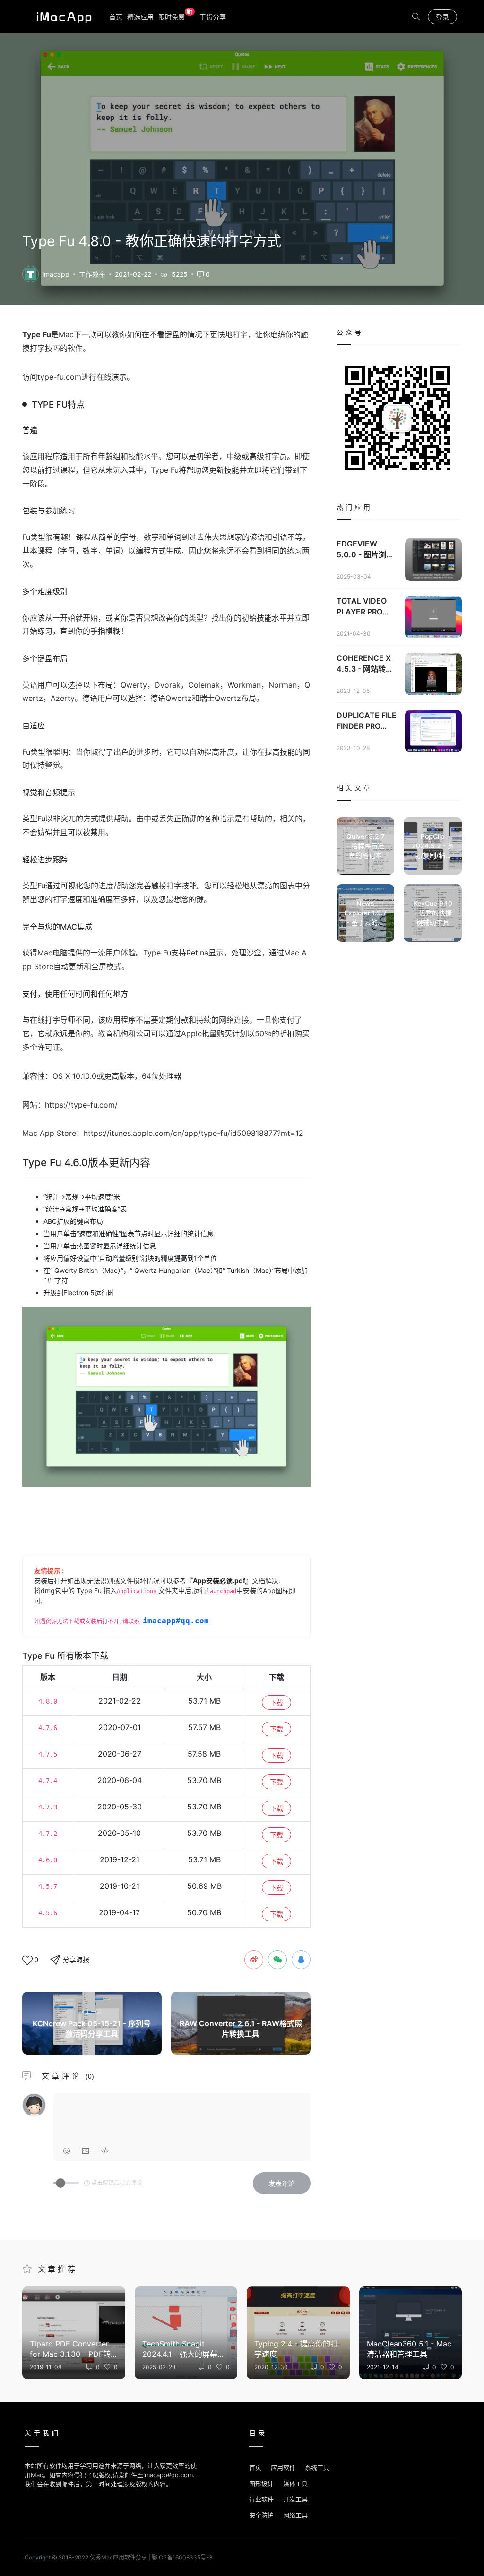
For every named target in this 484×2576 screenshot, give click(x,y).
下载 (277, 1702)
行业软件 (261, 2499)
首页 (116, 17)
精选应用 (140, 17)
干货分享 (213, 17)
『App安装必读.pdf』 (219, 1581)
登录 (442, 17)
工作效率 (92, 274)
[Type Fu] (30, 273)
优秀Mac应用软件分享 (62, 17)
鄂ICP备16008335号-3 (182, 2557)
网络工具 (295, 2515)
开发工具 (295, 2499)
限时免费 (176, 16)
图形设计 (261, 2483)
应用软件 (283, 2467)
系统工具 (317, 2467)
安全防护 (261, 2515)
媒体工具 (295, 2483)
